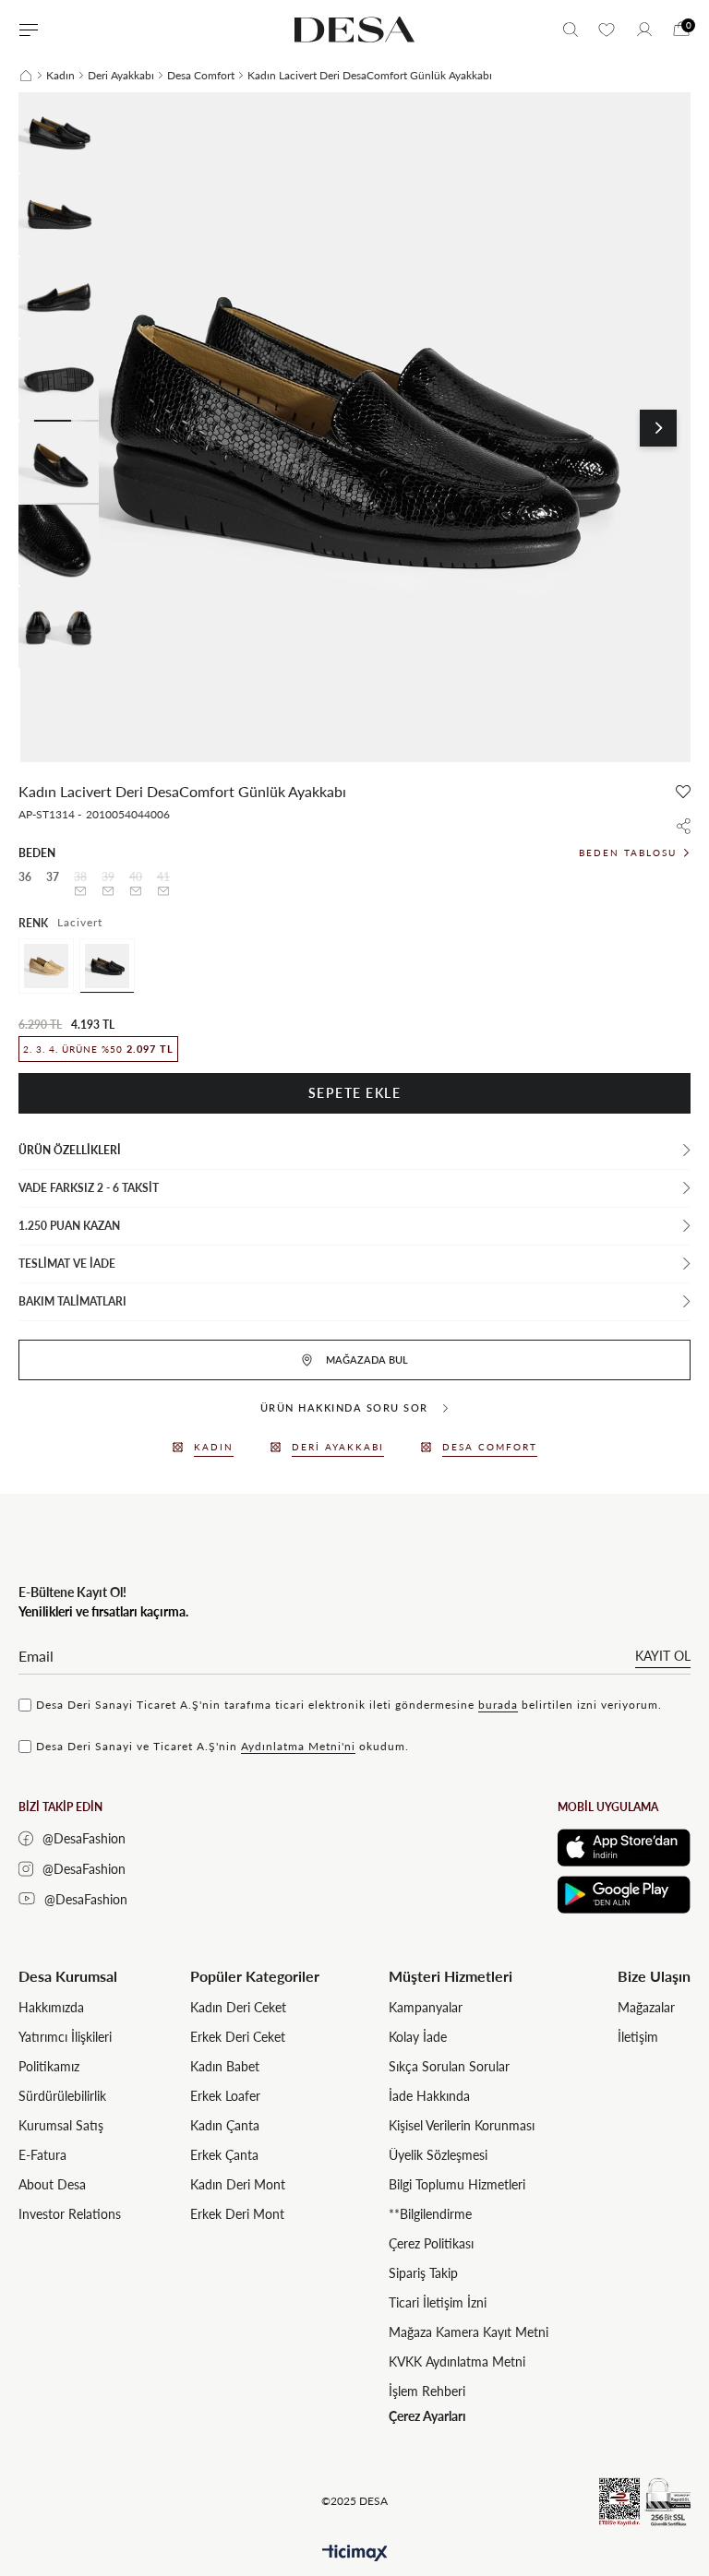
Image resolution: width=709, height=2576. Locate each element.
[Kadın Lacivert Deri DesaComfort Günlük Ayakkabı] (107, 966)
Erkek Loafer (225, 2096)
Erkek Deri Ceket (238, 2037)
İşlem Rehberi (427, 2391)
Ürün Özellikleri (70, 1150)
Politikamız (49, 2066)
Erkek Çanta (224, 2155)
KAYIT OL (663, 1656)
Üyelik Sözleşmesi (438, 2155)
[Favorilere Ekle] (683, 792)
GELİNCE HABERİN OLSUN (81, 891)
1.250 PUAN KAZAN (69, 1226)
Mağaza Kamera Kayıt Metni (469, 2332)
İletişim (638, 2037)
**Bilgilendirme (430, 2214)
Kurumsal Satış (61, 2125)
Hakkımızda (51, 2007)
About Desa (52, 2184)
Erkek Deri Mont (237, 2214)
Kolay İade (418, 2037)
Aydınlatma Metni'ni (298, 1746)
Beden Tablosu (628, 853)
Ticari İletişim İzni (438, 2302)
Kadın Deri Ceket (238, 2007)
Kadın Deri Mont (238, 2184)
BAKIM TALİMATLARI (72, 1301)
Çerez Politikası (431, 2243)
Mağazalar (646, 2007)
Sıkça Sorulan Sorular (449, 2066)
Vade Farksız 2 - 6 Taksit (89, 1188)
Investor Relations (70, 2214)
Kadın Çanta (225, 2125)
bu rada (498, 1705)
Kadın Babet (225, 2066)
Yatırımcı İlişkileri (65, 2037)
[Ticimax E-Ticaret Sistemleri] (355, 2553)
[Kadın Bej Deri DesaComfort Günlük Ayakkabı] (46, 966)
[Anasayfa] (26, 76)
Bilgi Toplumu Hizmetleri (457, 2184)
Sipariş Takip (423, 2273)
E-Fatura (42, 2155)
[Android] (624, 1895)
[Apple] (624, 1848)
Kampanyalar (426, 2007)
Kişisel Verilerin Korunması (462, 2125)
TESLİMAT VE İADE (67, 1264)
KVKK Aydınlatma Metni (457, 2361)
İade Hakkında (429, 2096)
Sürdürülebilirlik (62, 2096)
